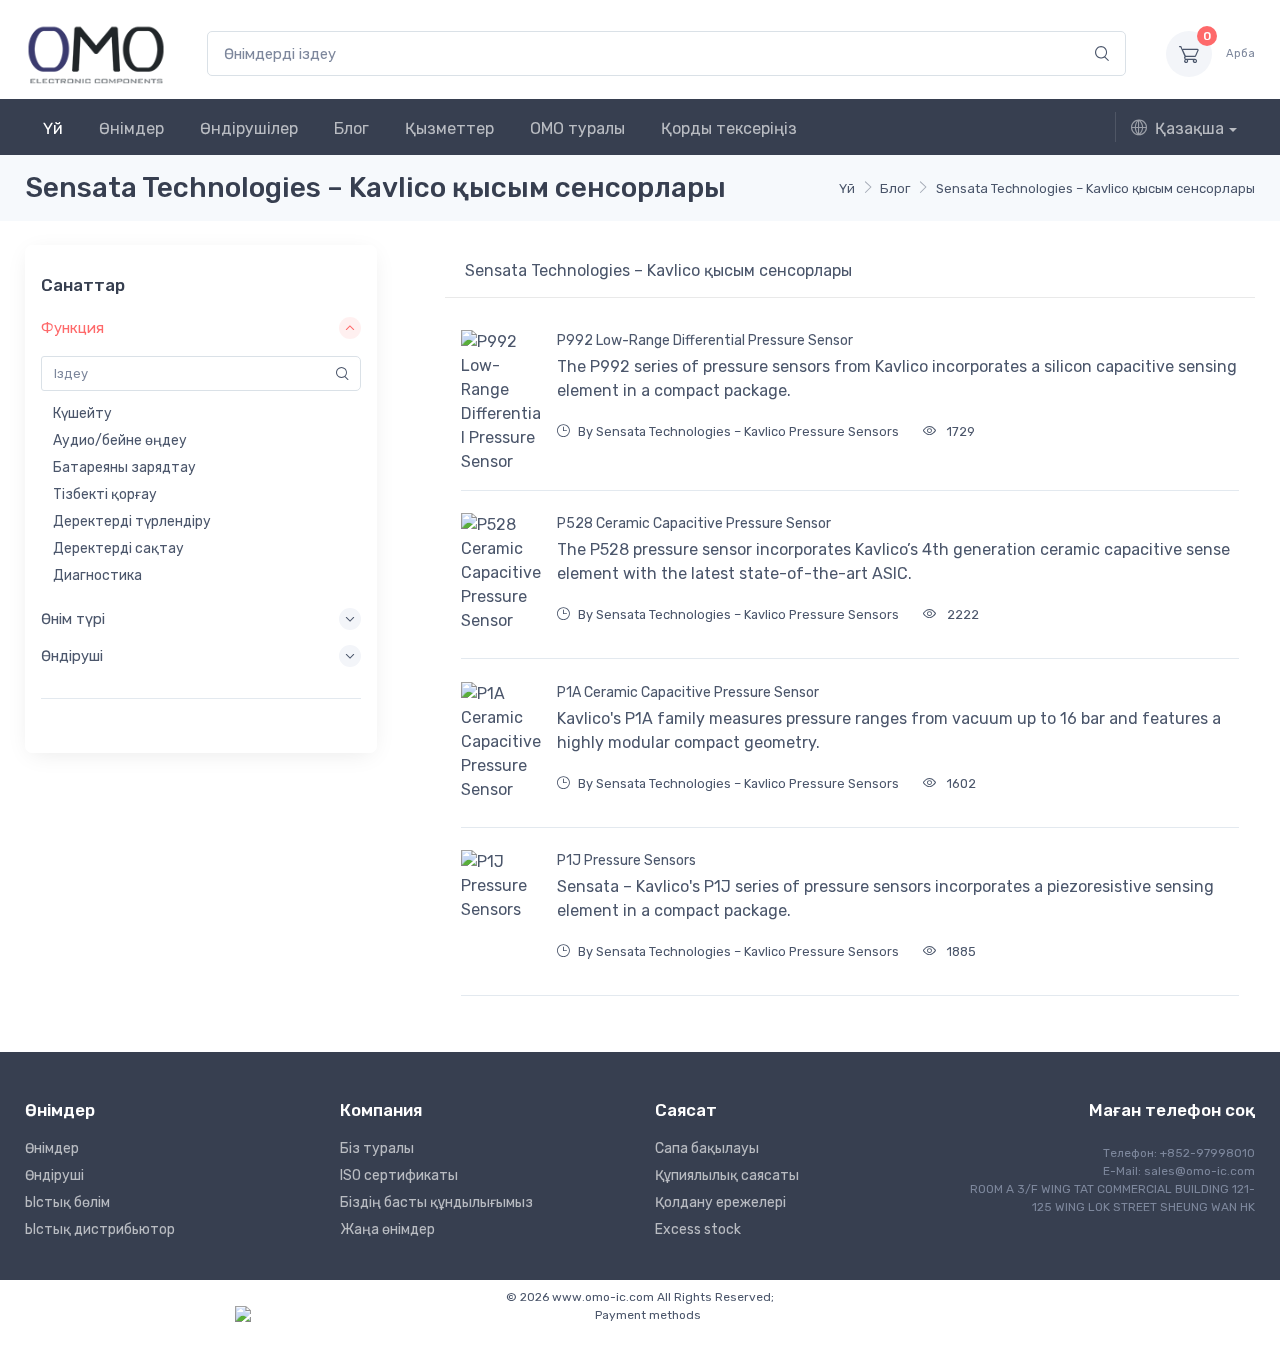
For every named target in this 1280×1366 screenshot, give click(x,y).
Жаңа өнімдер (387, 1229)
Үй (53, 128)
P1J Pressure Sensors (626, 860)
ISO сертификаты (399, 1175)
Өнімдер (131, 128)
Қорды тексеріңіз (729, 128)
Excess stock (698, 1229)
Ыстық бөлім (67, 1202)
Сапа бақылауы (707, 1148)
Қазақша (1189, 128)
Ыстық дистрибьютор (100, 1229)
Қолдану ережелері (720, 1202)
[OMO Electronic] (96, 53)
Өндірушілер (249, 128)
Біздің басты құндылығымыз (436, 1202)
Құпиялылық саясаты (727, 1175)
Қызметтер (449, 128)
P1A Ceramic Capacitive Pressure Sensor (688, 692)
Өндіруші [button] (72, 656)
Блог (351, 128)
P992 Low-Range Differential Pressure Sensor (705, 340)
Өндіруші (54, 1175)
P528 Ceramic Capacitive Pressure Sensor (694, 523)
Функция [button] (72, 328)
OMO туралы (577, 128)
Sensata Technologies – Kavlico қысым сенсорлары (1095, 188)
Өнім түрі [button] (73, 619)
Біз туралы (377, 1148)
